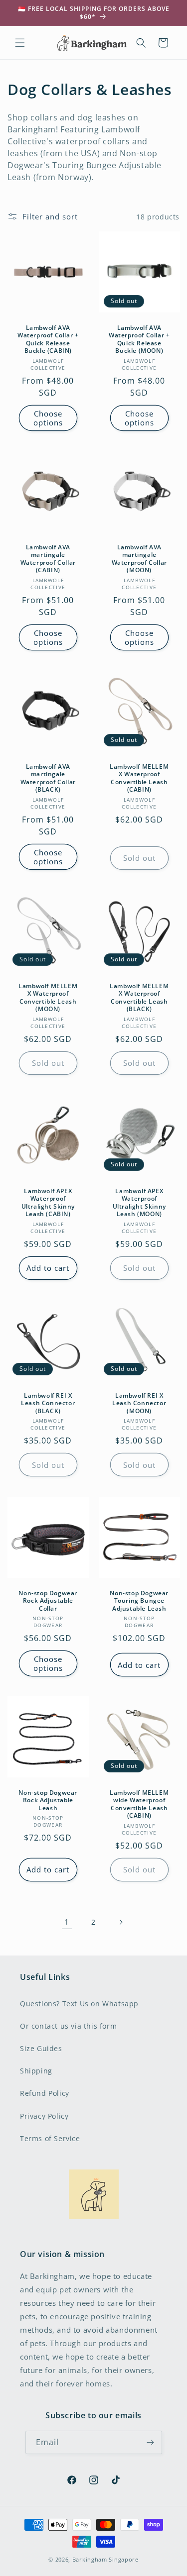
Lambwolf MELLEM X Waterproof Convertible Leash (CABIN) (139, 778)
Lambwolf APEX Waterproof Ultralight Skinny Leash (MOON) (139, 1202)
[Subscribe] (151, 2442)
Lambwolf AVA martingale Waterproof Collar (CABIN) (48, 558)
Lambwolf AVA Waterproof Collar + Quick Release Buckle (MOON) (139, 339)
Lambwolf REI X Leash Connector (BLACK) (48, 1403)
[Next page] (121, 1922)
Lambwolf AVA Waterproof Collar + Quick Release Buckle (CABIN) (48, 339)
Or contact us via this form (68, 2026)
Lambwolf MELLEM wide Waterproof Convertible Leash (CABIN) (139, 1804)
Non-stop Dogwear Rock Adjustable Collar (48, 1600)
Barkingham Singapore (105, 2559)
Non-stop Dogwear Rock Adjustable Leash (48, 1800)
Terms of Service (50, 2138)
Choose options (48, 418)
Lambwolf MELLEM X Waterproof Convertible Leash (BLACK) (139, 997)
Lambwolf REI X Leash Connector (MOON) (139, 1403)
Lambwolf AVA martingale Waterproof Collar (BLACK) (48, 778)
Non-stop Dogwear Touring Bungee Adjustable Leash (139, 1600)
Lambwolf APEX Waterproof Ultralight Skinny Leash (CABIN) (48, 1202)
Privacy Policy (44, 2116)
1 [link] (67, 1922)
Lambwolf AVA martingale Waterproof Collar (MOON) (139, 558)
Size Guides (41, 2048)
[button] (20, 43)
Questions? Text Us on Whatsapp (79, 2004)
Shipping (36, 2071)
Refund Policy (45, 2093)
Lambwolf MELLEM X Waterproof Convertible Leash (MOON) (48, 997)
